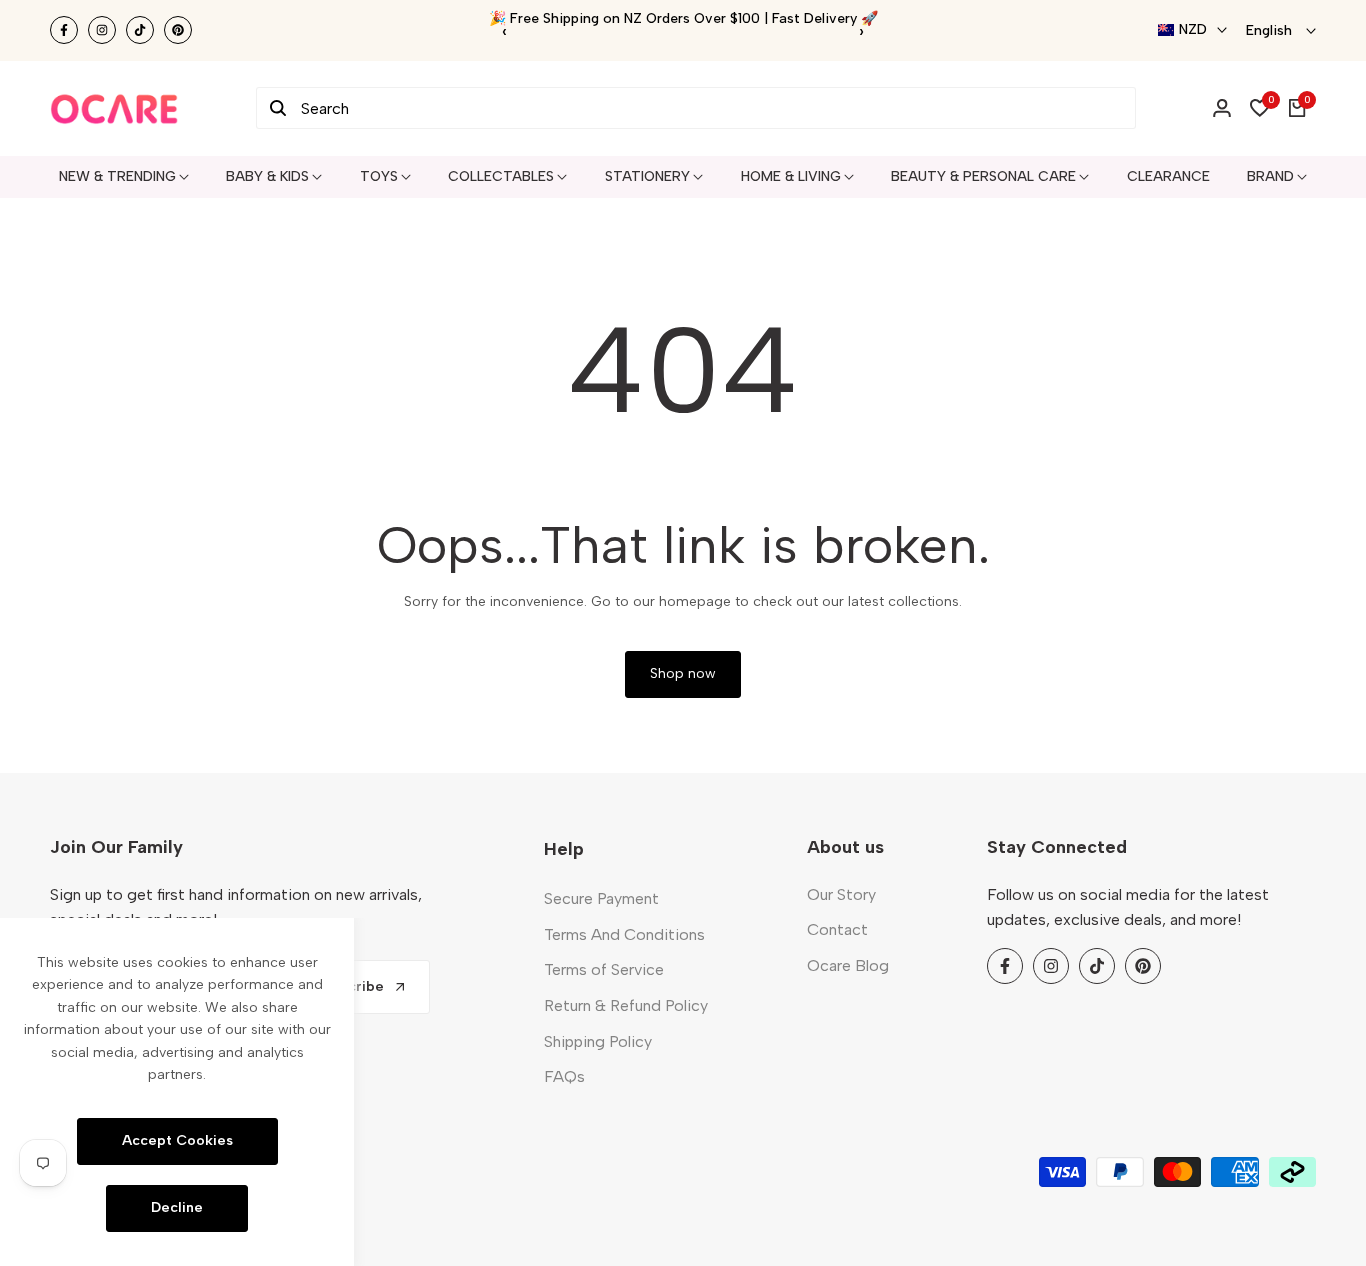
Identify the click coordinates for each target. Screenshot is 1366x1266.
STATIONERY (647, 176)
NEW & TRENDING (117, 176)
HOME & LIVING (791, 176)
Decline (177, 1207)
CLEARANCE (1168, 176)
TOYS (379, 176)
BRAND (1270, 176)
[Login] (1222, 108)
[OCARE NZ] (114, 108)
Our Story (841, 894)
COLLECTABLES (501, 176)
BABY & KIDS (267, 176)
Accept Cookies (177, 1140)
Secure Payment (601, 898)
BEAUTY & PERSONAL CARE (983, 176)
